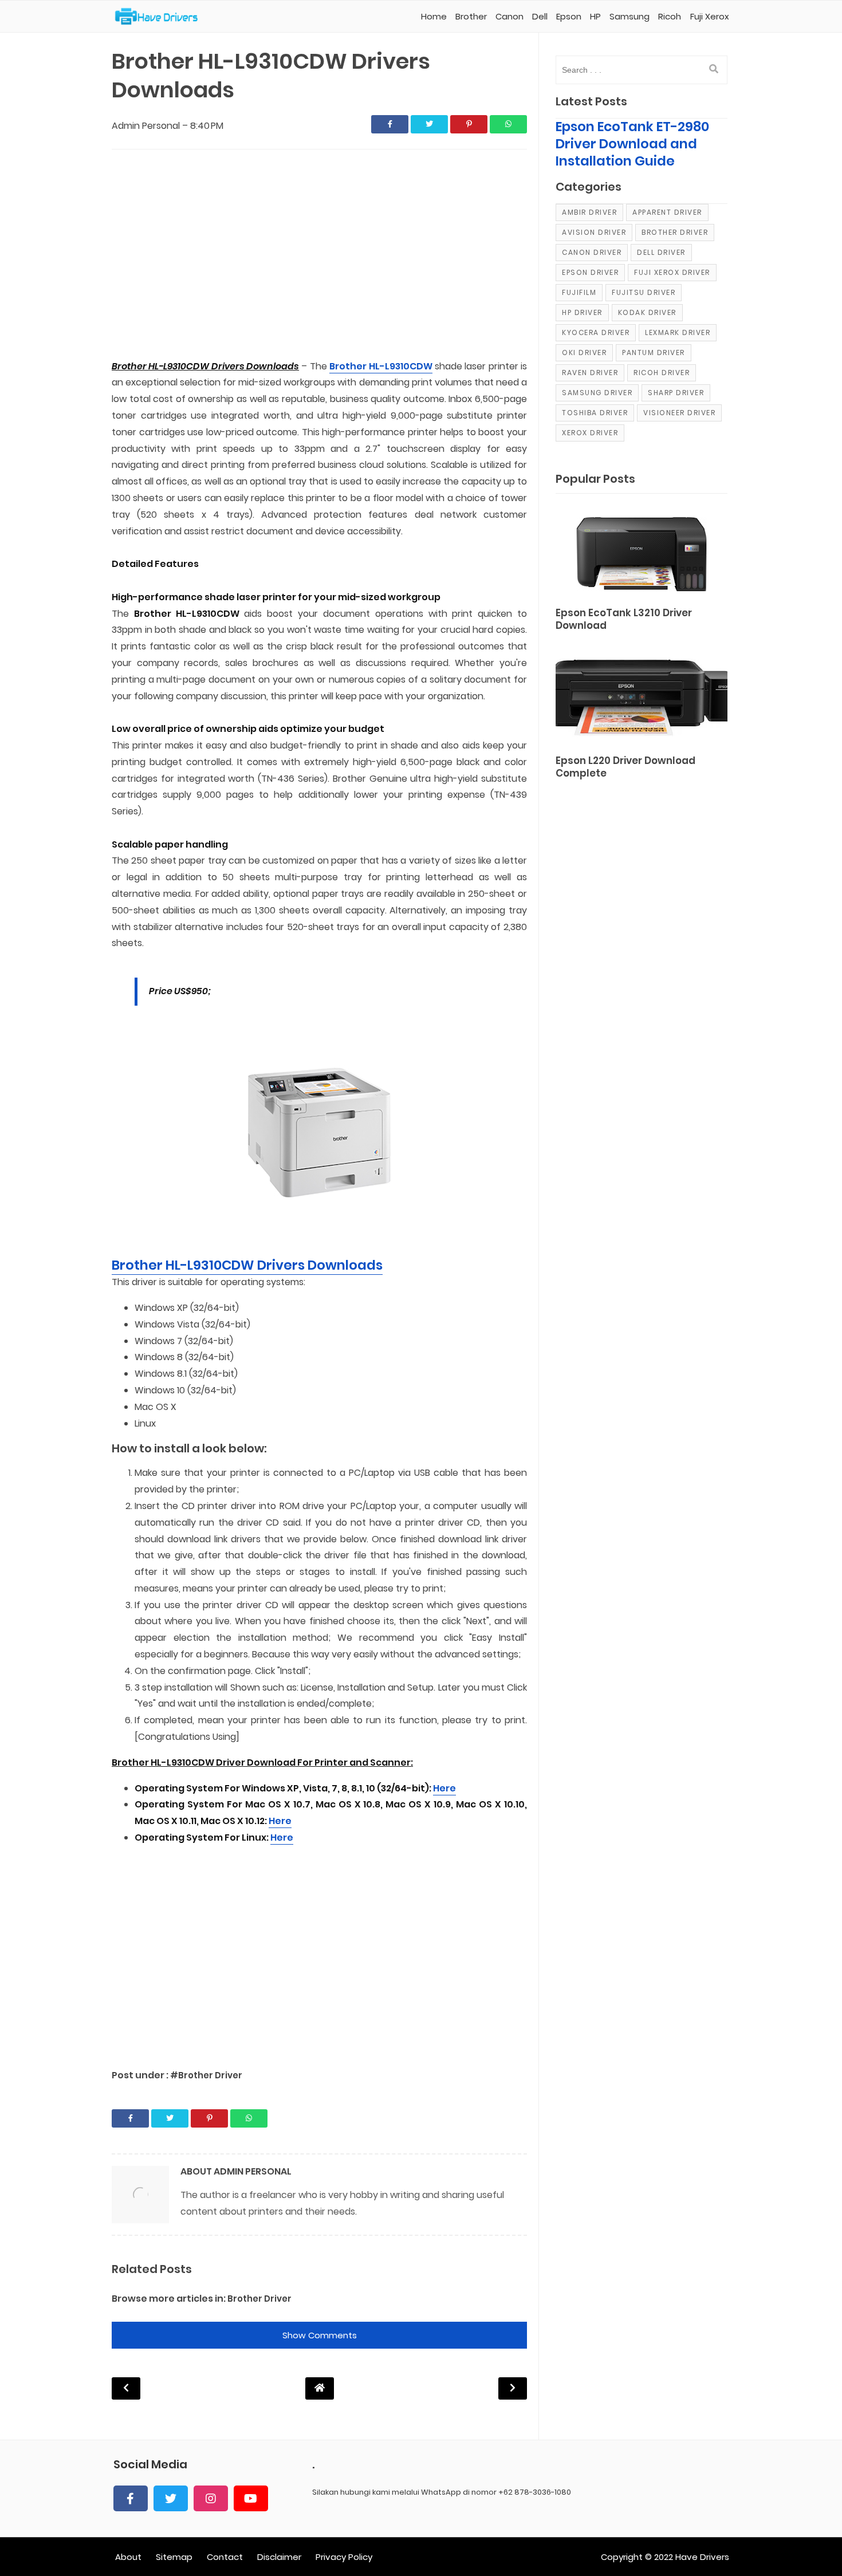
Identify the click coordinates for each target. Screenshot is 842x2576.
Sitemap (174, 2557)
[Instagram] (211, 2498)
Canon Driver (592, 252)
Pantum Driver (654, 352)
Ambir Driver (589, 212)
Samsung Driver (597, 393)
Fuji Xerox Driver (672, 272)
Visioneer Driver (679, 413)
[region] (319, 255)
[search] (714, 69)
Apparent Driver (667, 212)
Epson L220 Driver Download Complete (625, 767)
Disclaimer (279, 2557)
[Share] (390, 124)
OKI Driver (584, 352)
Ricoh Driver (662, 373)
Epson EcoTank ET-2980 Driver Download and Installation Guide (632, 144)
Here (444, 1788)
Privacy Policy (344, 2557)
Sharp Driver (676, 393)
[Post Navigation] (320, 2388)
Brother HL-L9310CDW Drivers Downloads (247, 1265)
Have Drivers (702, 2557)
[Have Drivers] (161, 17)
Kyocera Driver (596, 332)
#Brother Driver (206, 2075)
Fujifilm (579, 292)
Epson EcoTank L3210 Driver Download (624, 619)
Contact (225, 2557)
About (128, 2557)
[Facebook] (131, 2498)
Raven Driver (590, 373)
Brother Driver (259, 2299)
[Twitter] (171, 2498)
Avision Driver (594, 232)
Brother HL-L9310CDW (381, 366)
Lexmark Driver (678, 332)
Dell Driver (661, 252)
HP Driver (582, 312)
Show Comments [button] (320, 2335)
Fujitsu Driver (644, 292)
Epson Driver (590, 272)
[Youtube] (251, 2498)
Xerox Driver (590, 433)
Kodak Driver (647, 312)
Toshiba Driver (595, 413)
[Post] (642, 552)
